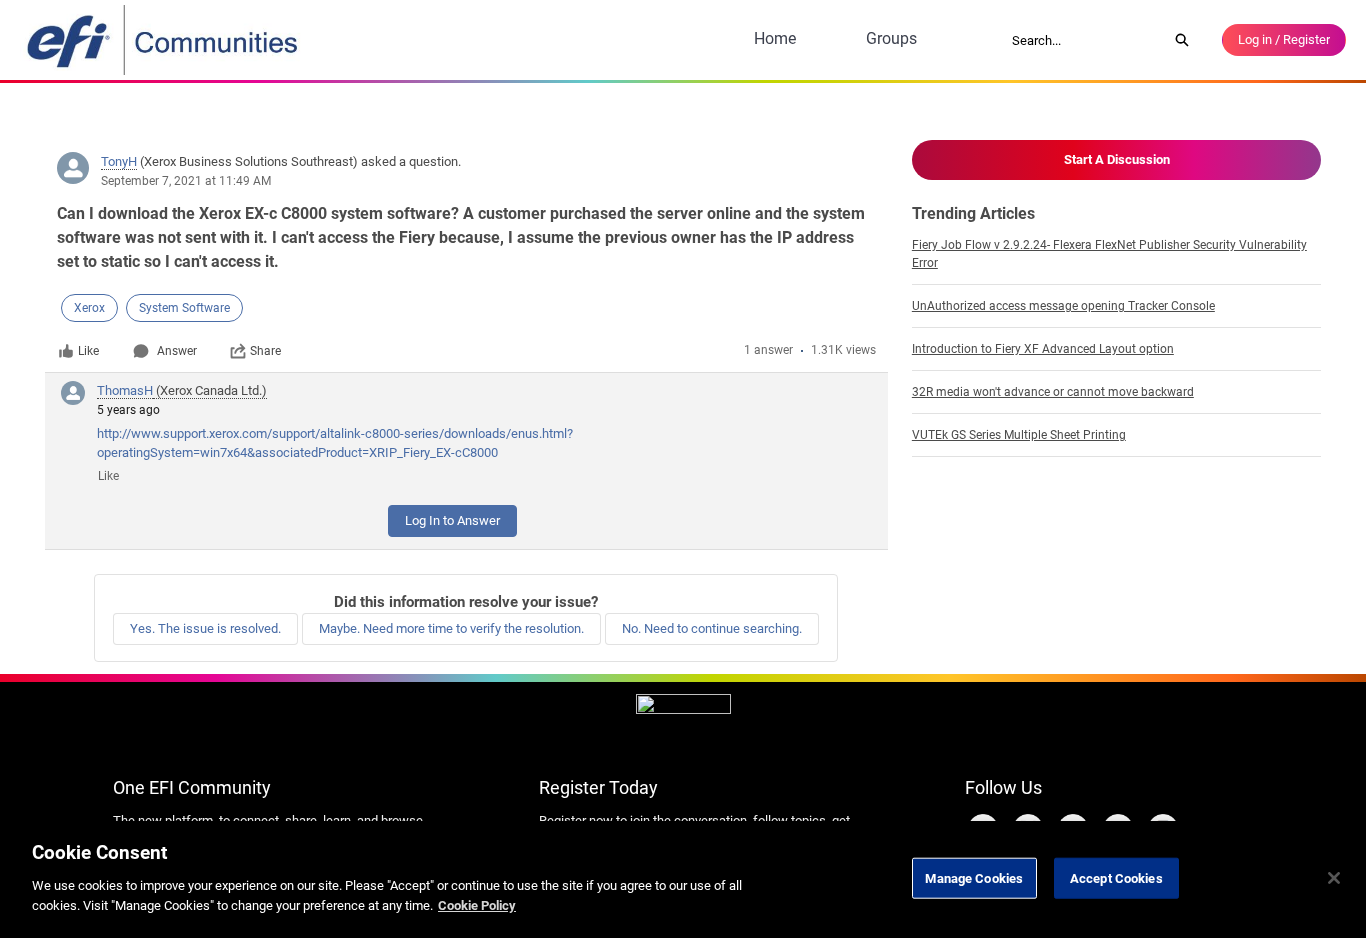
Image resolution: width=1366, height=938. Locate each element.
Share (265, 351)
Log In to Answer (452, 520)
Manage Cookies (974, 877)
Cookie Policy (477, 904)
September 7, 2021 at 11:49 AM (186, 181)
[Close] (1334, 878)
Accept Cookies (1116, 877)
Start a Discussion (1117, 159)
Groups (891, 38)
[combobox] (1083, 40)
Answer (177, 351)
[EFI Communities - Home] (164, 40)
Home (775, 38)
